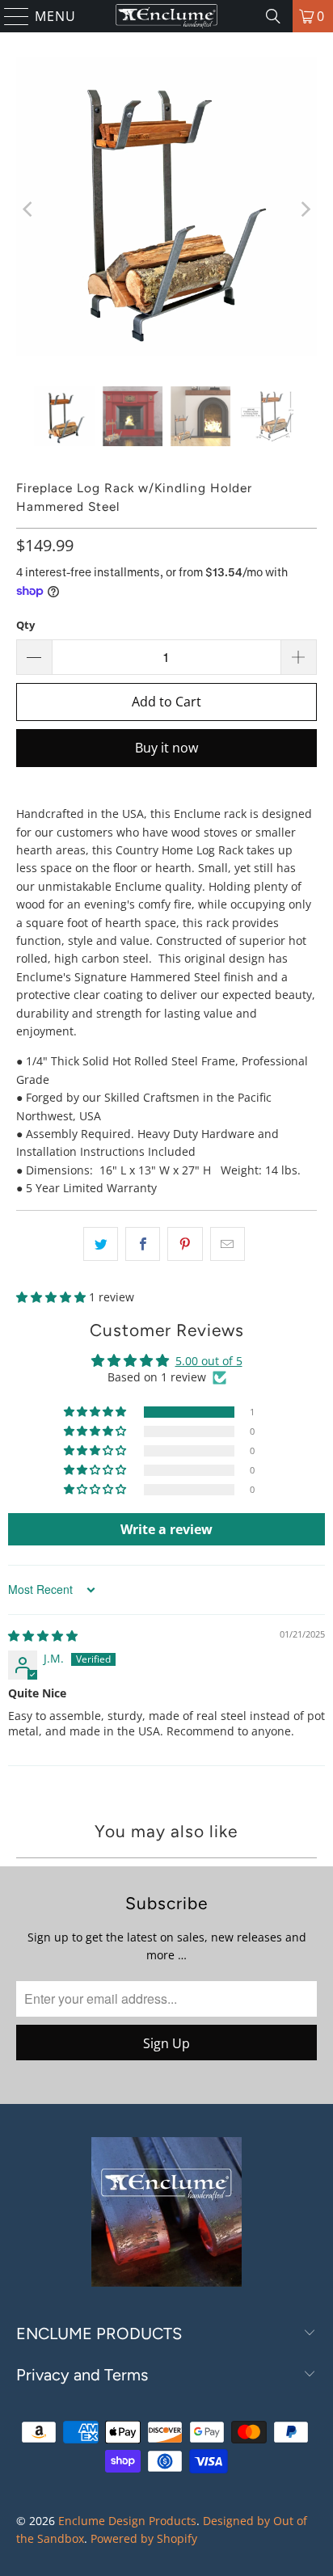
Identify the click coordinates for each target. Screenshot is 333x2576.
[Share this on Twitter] (101, 1244)
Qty (25, 625)
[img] (43, 1636)
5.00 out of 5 (209, 1361)
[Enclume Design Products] (166, 16)
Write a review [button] (166, 1529)
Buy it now (166, 748)
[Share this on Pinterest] (185, 1244)
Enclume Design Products (127, 2521)
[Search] (273, 16)
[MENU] (10, 16)
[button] (53, 1297)
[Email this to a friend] (228, 1244)
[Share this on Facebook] (143, 1244)
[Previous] (28, 209)
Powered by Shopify (144, 2538)
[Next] (305, 209)
